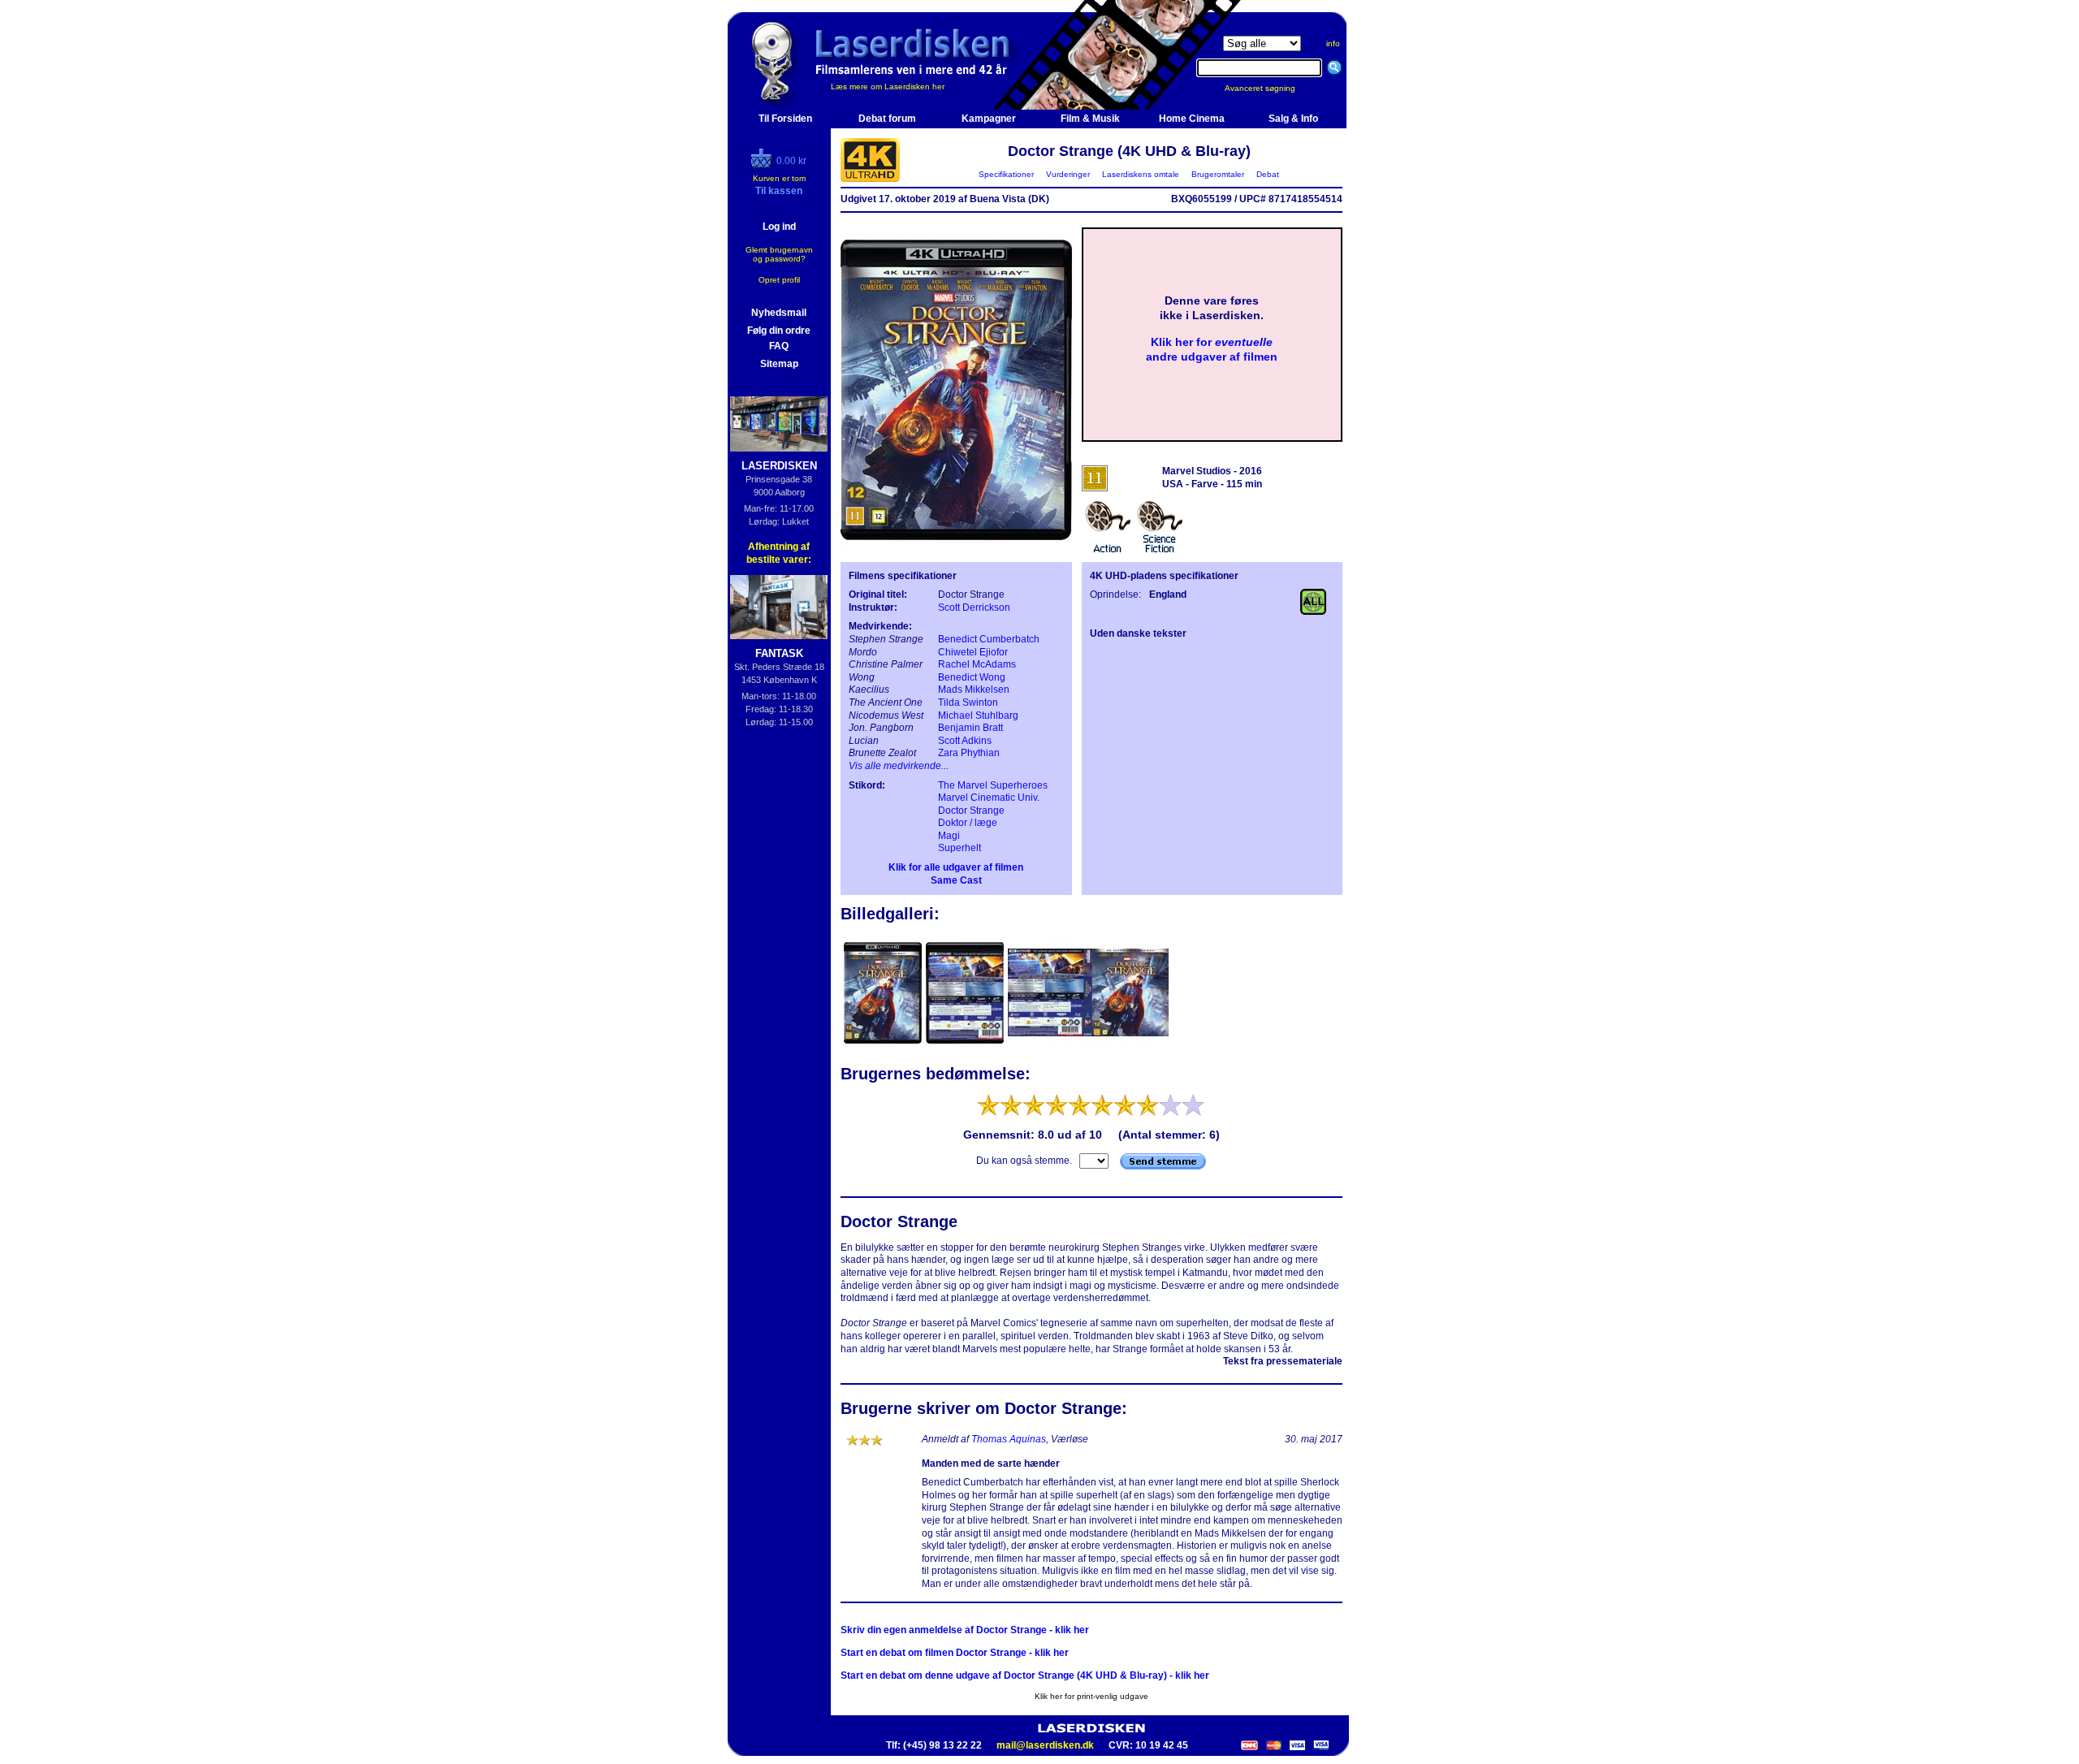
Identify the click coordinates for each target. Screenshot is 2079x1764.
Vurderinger (1068, 174)
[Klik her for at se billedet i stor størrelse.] (884, 1046)
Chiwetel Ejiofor (973, 652)
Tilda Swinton (968, 703)
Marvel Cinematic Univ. (989, 798)
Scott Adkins (965, 741)
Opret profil (779, 280)
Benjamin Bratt (970, 728)
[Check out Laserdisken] (763, 165)
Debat (1268, 174)
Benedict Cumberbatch (989, 639)
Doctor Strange (971, 811)
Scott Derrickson (974, 607)
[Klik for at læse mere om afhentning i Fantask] (779, 607)
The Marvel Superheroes (993, 785)
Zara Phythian (969, 753)
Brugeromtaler (1218, 174)
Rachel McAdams (977, 664)
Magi (949, 836)
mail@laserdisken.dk (1045, 1745)
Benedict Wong (972, 677)
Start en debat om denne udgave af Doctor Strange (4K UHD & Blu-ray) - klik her (1025, 1675)
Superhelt (960, 848)
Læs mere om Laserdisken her (888, 86)
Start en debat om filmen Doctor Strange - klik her (955, 1653)
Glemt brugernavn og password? (779, 254)
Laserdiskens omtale (1141, 174)
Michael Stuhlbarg (978, 716)
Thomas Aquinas (1009, 1439)
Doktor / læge (968, 823)
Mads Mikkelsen (974, 690)
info (1333, 43)
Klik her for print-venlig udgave (1091, 1696)
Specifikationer (1006, 174)
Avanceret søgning (1270, 88)
